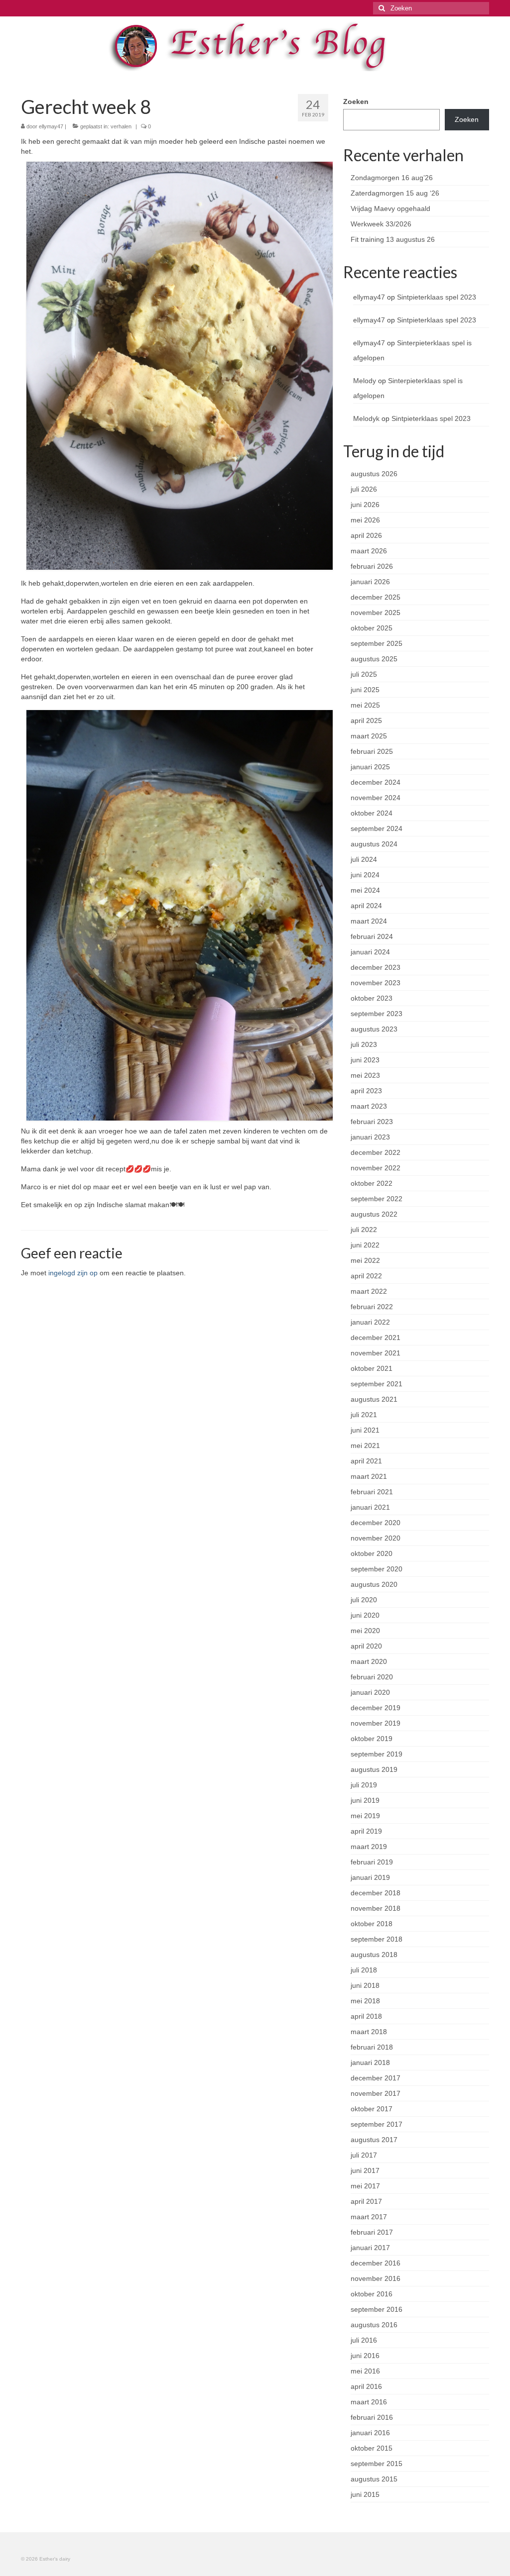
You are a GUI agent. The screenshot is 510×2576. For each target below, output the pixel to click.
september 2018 (377, 1939)
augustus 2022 (374, 1214)
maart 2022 (369, 1291)
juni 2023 (365, 1060)
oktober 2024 (372, 813)
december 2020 (376, 1523)
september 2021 (377, 1384)
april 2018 (366, 2016)
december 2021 (376, 1338)
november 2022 (376, 1168)
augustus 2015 (374, 2479)
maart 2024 (369, 921)
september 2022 (377, 1199)
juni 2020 (365, 1615)
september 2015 (377, 2464)
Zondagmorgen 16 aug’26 (392, 178)
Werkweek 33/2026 (381, 224)
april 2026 (366, 535)
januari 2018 (370, 2062)
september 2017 (377, 2124)
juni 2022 (365, 1245)
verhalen (121, 126)
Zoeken (356, 102)
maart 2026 (369, 551)
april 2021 (366, 1461)
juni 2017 (365, 2170)
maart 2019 (369, 1847)
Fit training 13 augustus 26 (393, 239)
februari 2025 (372, 751)
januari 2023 (370, 1137)
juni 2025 (365, 690)
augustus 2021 (374, 1399)
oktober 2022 (372, 1183)
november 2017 (376, 2093)
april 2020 (366, 1646)
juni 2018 (365, 1985)
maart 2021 (369, 1476)
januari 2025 (370, 767)
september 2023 (377, 1014)
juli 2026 (364, 489)
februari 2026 (372, 566)
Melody (365, 381)
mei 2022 (365, 1260)
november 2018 (376, 1908)
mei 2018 (365, 2001)
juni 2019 (365, 1800)
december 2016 (376, 2263)
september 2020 (377, 1569)
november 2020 (376, 1538)
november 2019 (376, 1723)
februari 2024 (372, 936)
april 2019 (366, 1831)
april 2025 (366, 721)
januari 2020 (370, 1692)
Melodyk (366, 418)
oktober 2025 (372, 628)
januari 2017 (370, 2248)
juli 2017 (364, 2155)
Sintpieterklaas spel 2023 (437, 297)
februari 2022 (372, 1307)
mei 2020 (365, 1631)
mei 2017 (365, 2186)
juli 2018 (364, 1970)
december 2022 (376, 1152)
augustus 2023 (374, 1029)
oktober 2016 (372, 2294)
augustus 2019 (374, 1769)
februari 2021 (372, 1492)
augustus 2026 (374, 474)
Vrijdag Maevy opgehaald (390, 208)
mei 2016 (365, 2371)
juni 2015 (365, 2494)
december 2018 (376, 1893)
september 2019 (377, 1754)
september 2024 (377, 828)
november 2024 (376, 798)
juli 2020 (364, 1600)
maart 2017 (369, 2217)
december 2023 (376, 967)
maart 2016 (369, 2402)
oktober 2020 (372, 1553)
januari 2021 (370, 1507)
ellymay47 (51, 126)
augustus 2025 (374, 659)
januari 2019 (370, 1877)
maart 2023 (369, 1106)
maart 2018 (369, 2032)
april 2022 (366, 1276)
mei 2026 (365, 520)
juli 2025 (364, 674)
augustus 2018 (374, 1955)
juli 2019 (364, 1785)
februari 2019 (372, 1862)
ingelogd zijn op (73, 1273)
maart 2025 (369, 736)
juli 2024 (364, 859)
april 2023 (366, 1091)
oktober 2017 (372, 2109)
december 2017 (376, 2078)
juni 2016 (365, 2356)
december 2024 (376, 782)
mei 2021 (365, 1445)
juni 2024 (365, 875)
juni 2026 (365, 505)
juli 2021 (364, 1415)
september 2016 (377, 2309)
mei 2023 (365, 1075)
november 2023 (376, 983)
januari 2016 (370, 2433)
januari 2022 (370, 1322)
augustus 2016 (374, 2325)
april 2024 (366, 906)
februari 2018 (372, 2047)
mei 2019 (365, 1816)
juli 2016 (364, 2340)
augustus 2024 (374, 844)
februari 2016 (372, 2417)
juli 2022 (364, 1230)
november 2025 (376, 613)
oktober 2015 (372, 2448)
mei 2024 (365, 890)
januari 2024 (370, 952)
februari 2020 (372, 1677)
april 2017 (366, 2201)
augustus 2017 (374, 2140)
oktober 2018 (372, 1924)
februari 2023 (372, 1122)
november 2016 (376, 2278)
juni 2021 (365, 1430)
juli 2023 (364, 1044)
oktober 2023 (372, 998)
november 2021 (376, 1353)
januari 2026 (370, 582)
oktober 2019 (372, 1739)
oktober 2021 (372, 1368)
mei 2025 (365, 705)
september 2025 (377, 643)
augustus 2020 (374, 1584)
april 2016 (366, 2386)
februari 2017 (372, 2232)
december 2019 (376, 1708)
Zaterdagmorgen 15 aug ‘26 (395, 193)
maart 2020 (369, 1661)
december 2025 (376, 597)
